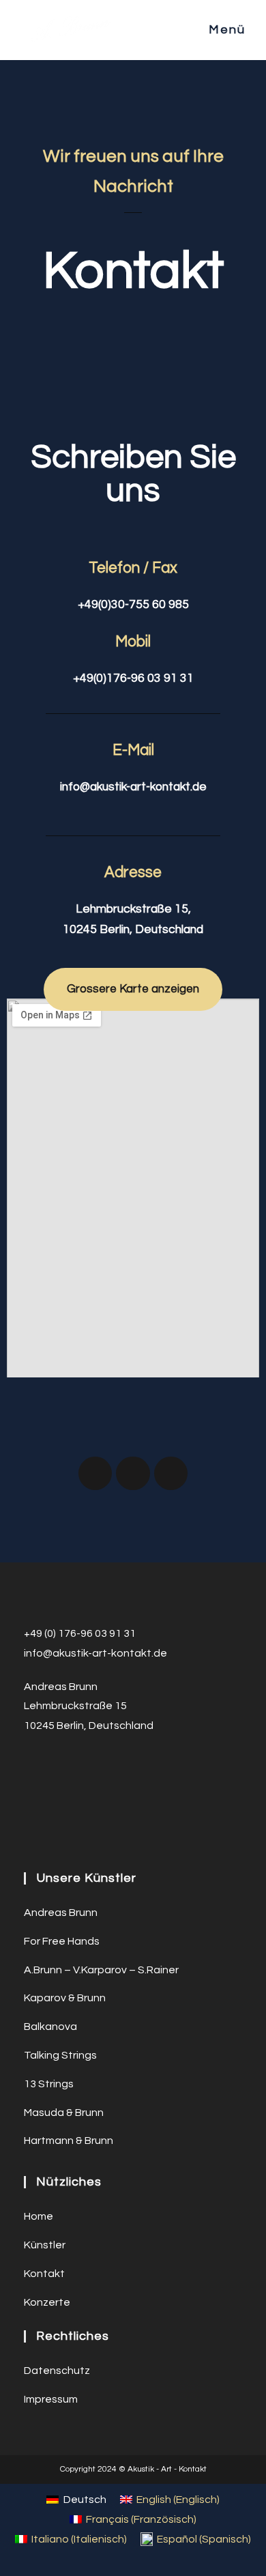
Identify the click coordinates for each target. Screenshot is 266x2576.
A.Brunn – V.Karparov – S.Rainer (101, 1970)
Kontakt (44, 2274)
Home (39, 2216)
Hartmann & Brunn (69, 2141)
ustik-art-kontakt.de (116, 1653)
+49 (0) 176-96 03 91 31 (80, 1633)
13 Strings (49, 2084)
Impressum (51, 2399)
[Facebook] (95, 1473)
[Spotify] (133, 1473)
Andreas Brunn (61, 1913)
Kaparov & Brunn (65, 1998)
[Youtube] (171, 1473)
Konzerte (47, 2302)
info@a (42, 1653)
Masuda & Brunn (64, 2113)
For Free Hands (62, 1941)
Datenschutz (57, 2371)
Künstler (45, 2245)
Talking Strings (60, 2055)
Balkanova (50, 2027)
